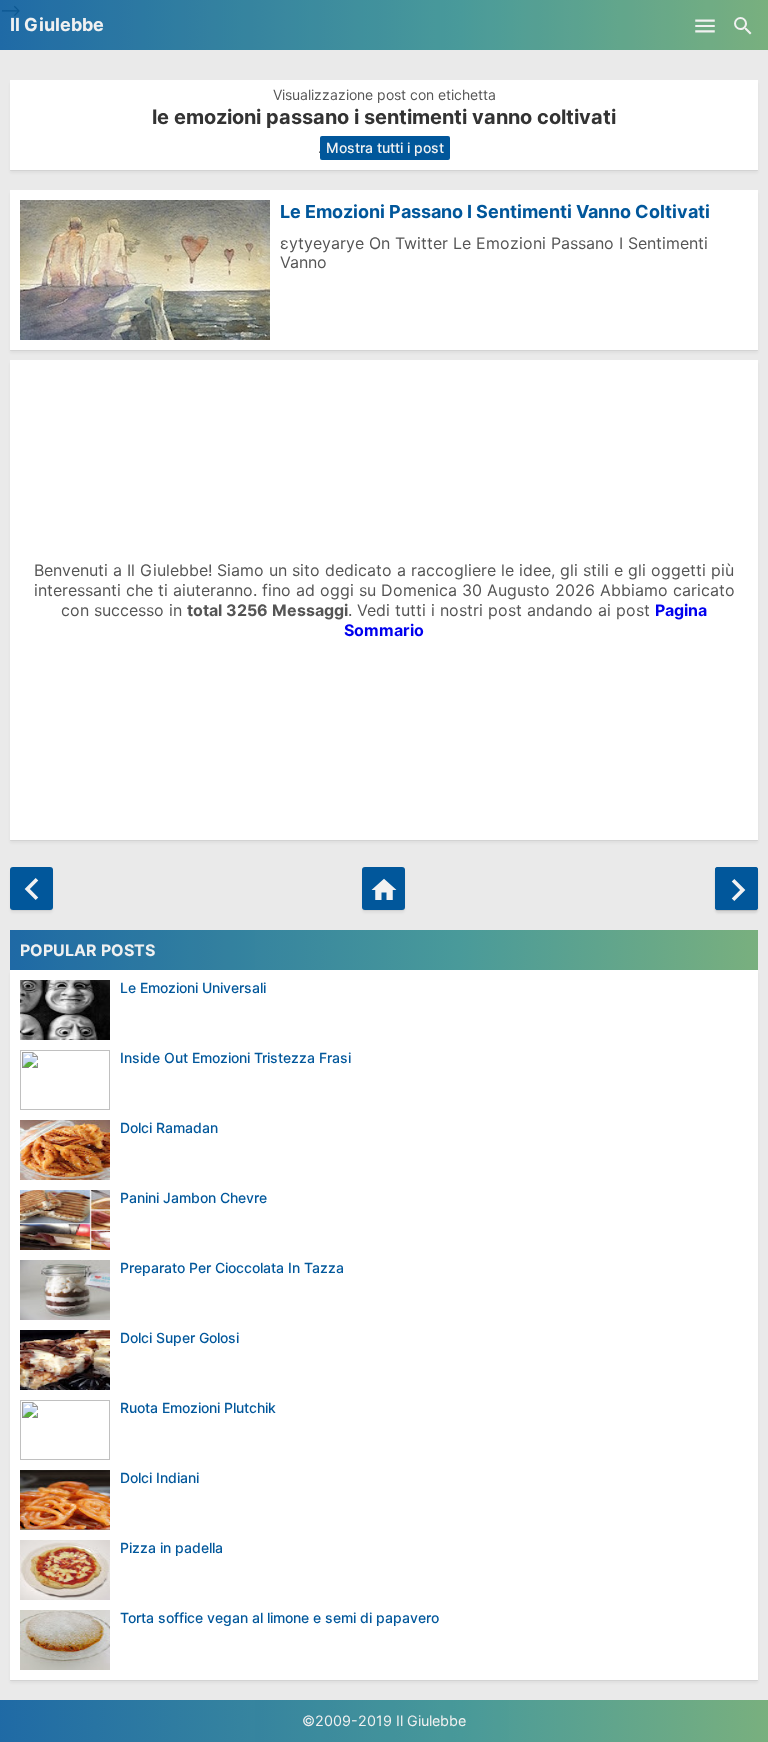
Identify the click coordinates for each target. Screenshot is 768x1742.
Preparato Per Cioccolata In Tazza (232, 1267)
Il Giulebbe (57, 24)
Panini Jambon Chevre (193, 1197)
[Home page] (383, 888)
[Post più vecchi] (736, 888)
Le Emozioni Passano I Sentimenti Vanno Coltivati (495, 211)
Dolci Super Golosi (179, 1337)
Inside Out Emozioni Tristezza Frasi (235, 1057)
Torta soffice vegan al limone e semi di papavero (279, 1617)
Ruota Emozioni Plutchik (198, 1407)
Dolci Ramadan (169, 1127)
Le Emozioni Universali (193, 987)
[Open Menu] (705, 25)
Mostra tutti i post (385, 147)
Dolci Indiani (159, 1477)
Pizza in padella (171, 1547)
